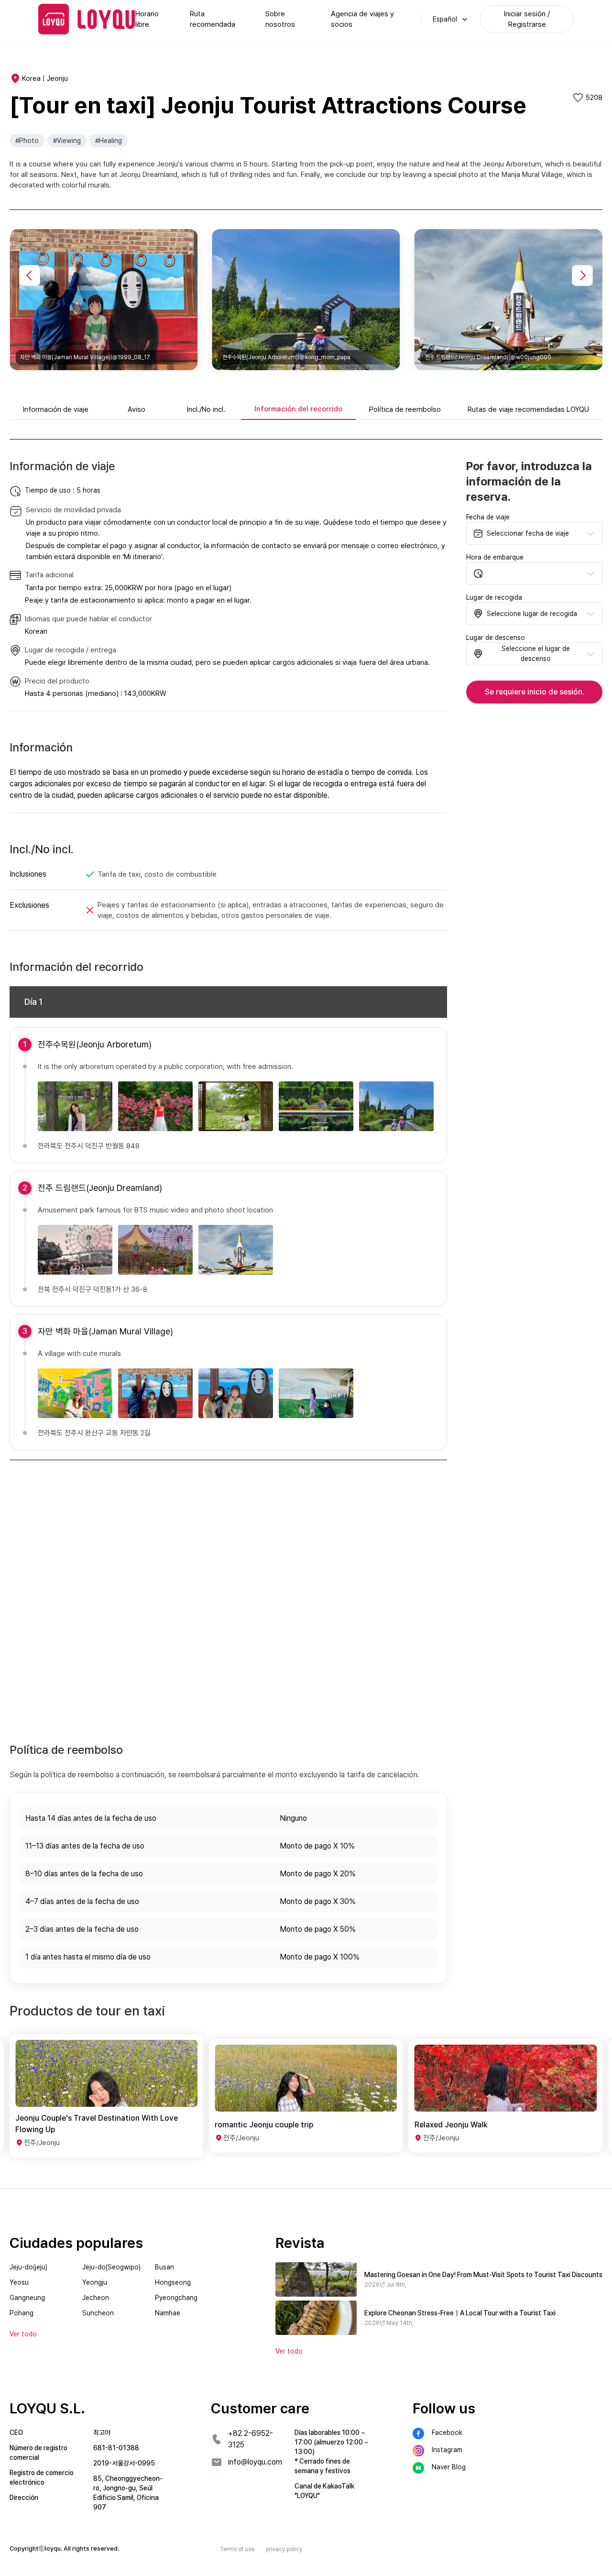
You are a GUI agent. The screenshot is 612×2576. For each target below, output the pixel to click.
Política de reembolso (405, 409)
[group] (106, 2096)
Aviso (137, 409)
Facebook (447, 2433)
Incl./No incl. (206, 409)
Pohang (22, 2313)
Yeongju (95, 2282)
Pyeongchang (176, 2298)
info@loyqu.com (255, 2462)
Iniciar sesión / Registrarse (527, 19)
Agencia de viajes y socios (362, 19)
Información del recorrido (298, 409)
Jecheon (96, 2298)
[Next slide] (582, 275)
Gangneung (27, 2298)
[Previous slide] (30, 275)
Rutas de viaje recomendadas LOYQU (528, 409)
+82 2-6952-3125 (251, 2439)
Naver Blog (449, 2467)
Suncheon (98, 2313)
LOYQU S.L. (47, 2408)
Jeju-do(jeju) (28, 2267)
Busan (164, 2267)
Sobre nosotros (280, 19)
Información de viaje (56, 409)
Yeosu (19, 2282)
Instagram (447, 2450)
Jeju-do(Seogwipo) (111, 2267)
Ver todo (289, 2351)
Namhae (168, 2313)
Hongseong (173, 2282)
